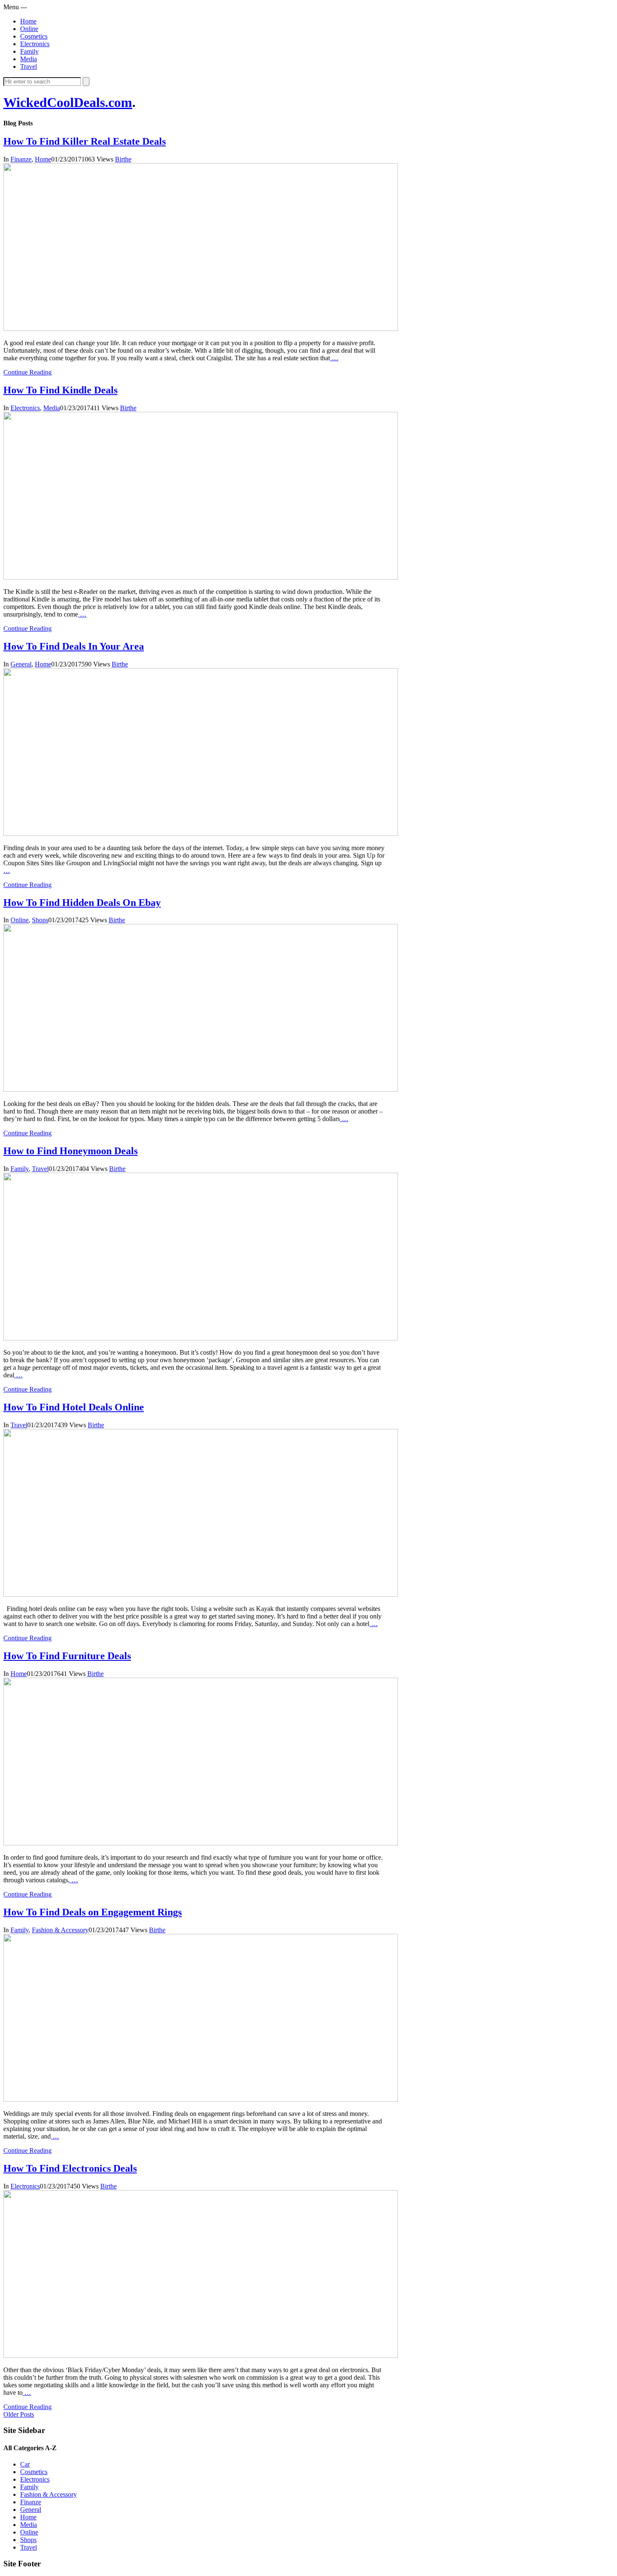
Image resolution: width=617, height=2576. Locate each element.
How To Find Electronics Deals (70, 2168)
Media (29, 59)
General (21, 664)
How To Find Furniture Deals (67, 1656)
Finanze (21, 159)
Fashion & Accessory (60, 1930)
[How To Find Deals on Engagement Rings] (201, 2099)
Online (29, 29)
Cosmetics (34, 36)
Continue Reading (27, 372)
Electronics (35, 44)
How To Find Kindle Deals (60, 390)
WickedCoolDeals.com (68, 102)
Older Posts (19, 2414)
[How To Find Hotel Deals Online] (201, 1594)
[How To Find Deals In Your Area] (201, 834)
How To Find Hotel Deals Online (74, 1407)
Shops (40, 920)
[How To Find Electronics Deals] (201, 2356)
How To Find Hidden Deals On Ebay (82, 903)
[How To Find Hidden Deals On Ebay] (201, 1089)
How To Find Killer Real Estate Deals (85, 141)
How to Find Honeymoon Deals (71, 1151)
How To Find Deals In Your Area (74, 646)
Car (25, 2464)
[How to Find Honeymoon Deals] (201, 1338)
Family (29, 51)
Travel (29, 66)
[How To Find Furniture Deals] (201, 1843)
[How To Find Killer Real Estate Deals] (201, 329)
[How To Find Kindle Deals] (201, 577)
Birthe (123, 159)
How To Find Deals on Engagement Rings (93, 1912)
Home (28, 21)
